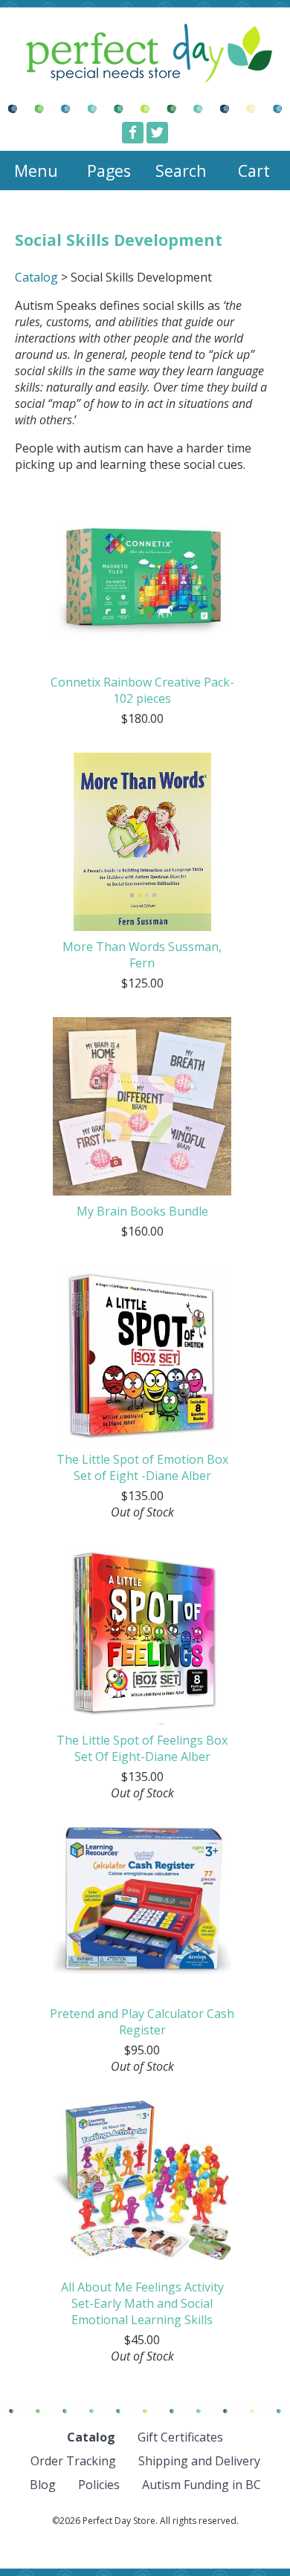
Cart (254, 171)
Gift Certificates (180, 2437)
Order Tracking (73, 2461)
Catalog (36, 277)
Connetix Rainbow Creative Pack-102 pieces (142, 690)
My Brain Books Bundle (142, 1211)
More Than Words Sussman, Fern (142, 955)
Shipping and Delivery (199, 2461)
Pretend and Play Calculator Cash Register (142, 2022)
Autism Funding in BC (202, 2485)
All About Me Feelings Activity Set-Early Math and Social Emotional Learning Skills (142, 2303)
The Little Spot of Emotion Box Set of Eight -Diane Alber (142, 1467)
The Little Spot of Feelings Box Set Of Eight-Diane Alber (142, 1748)
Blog (43, 2485)
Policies (99, 2485)
